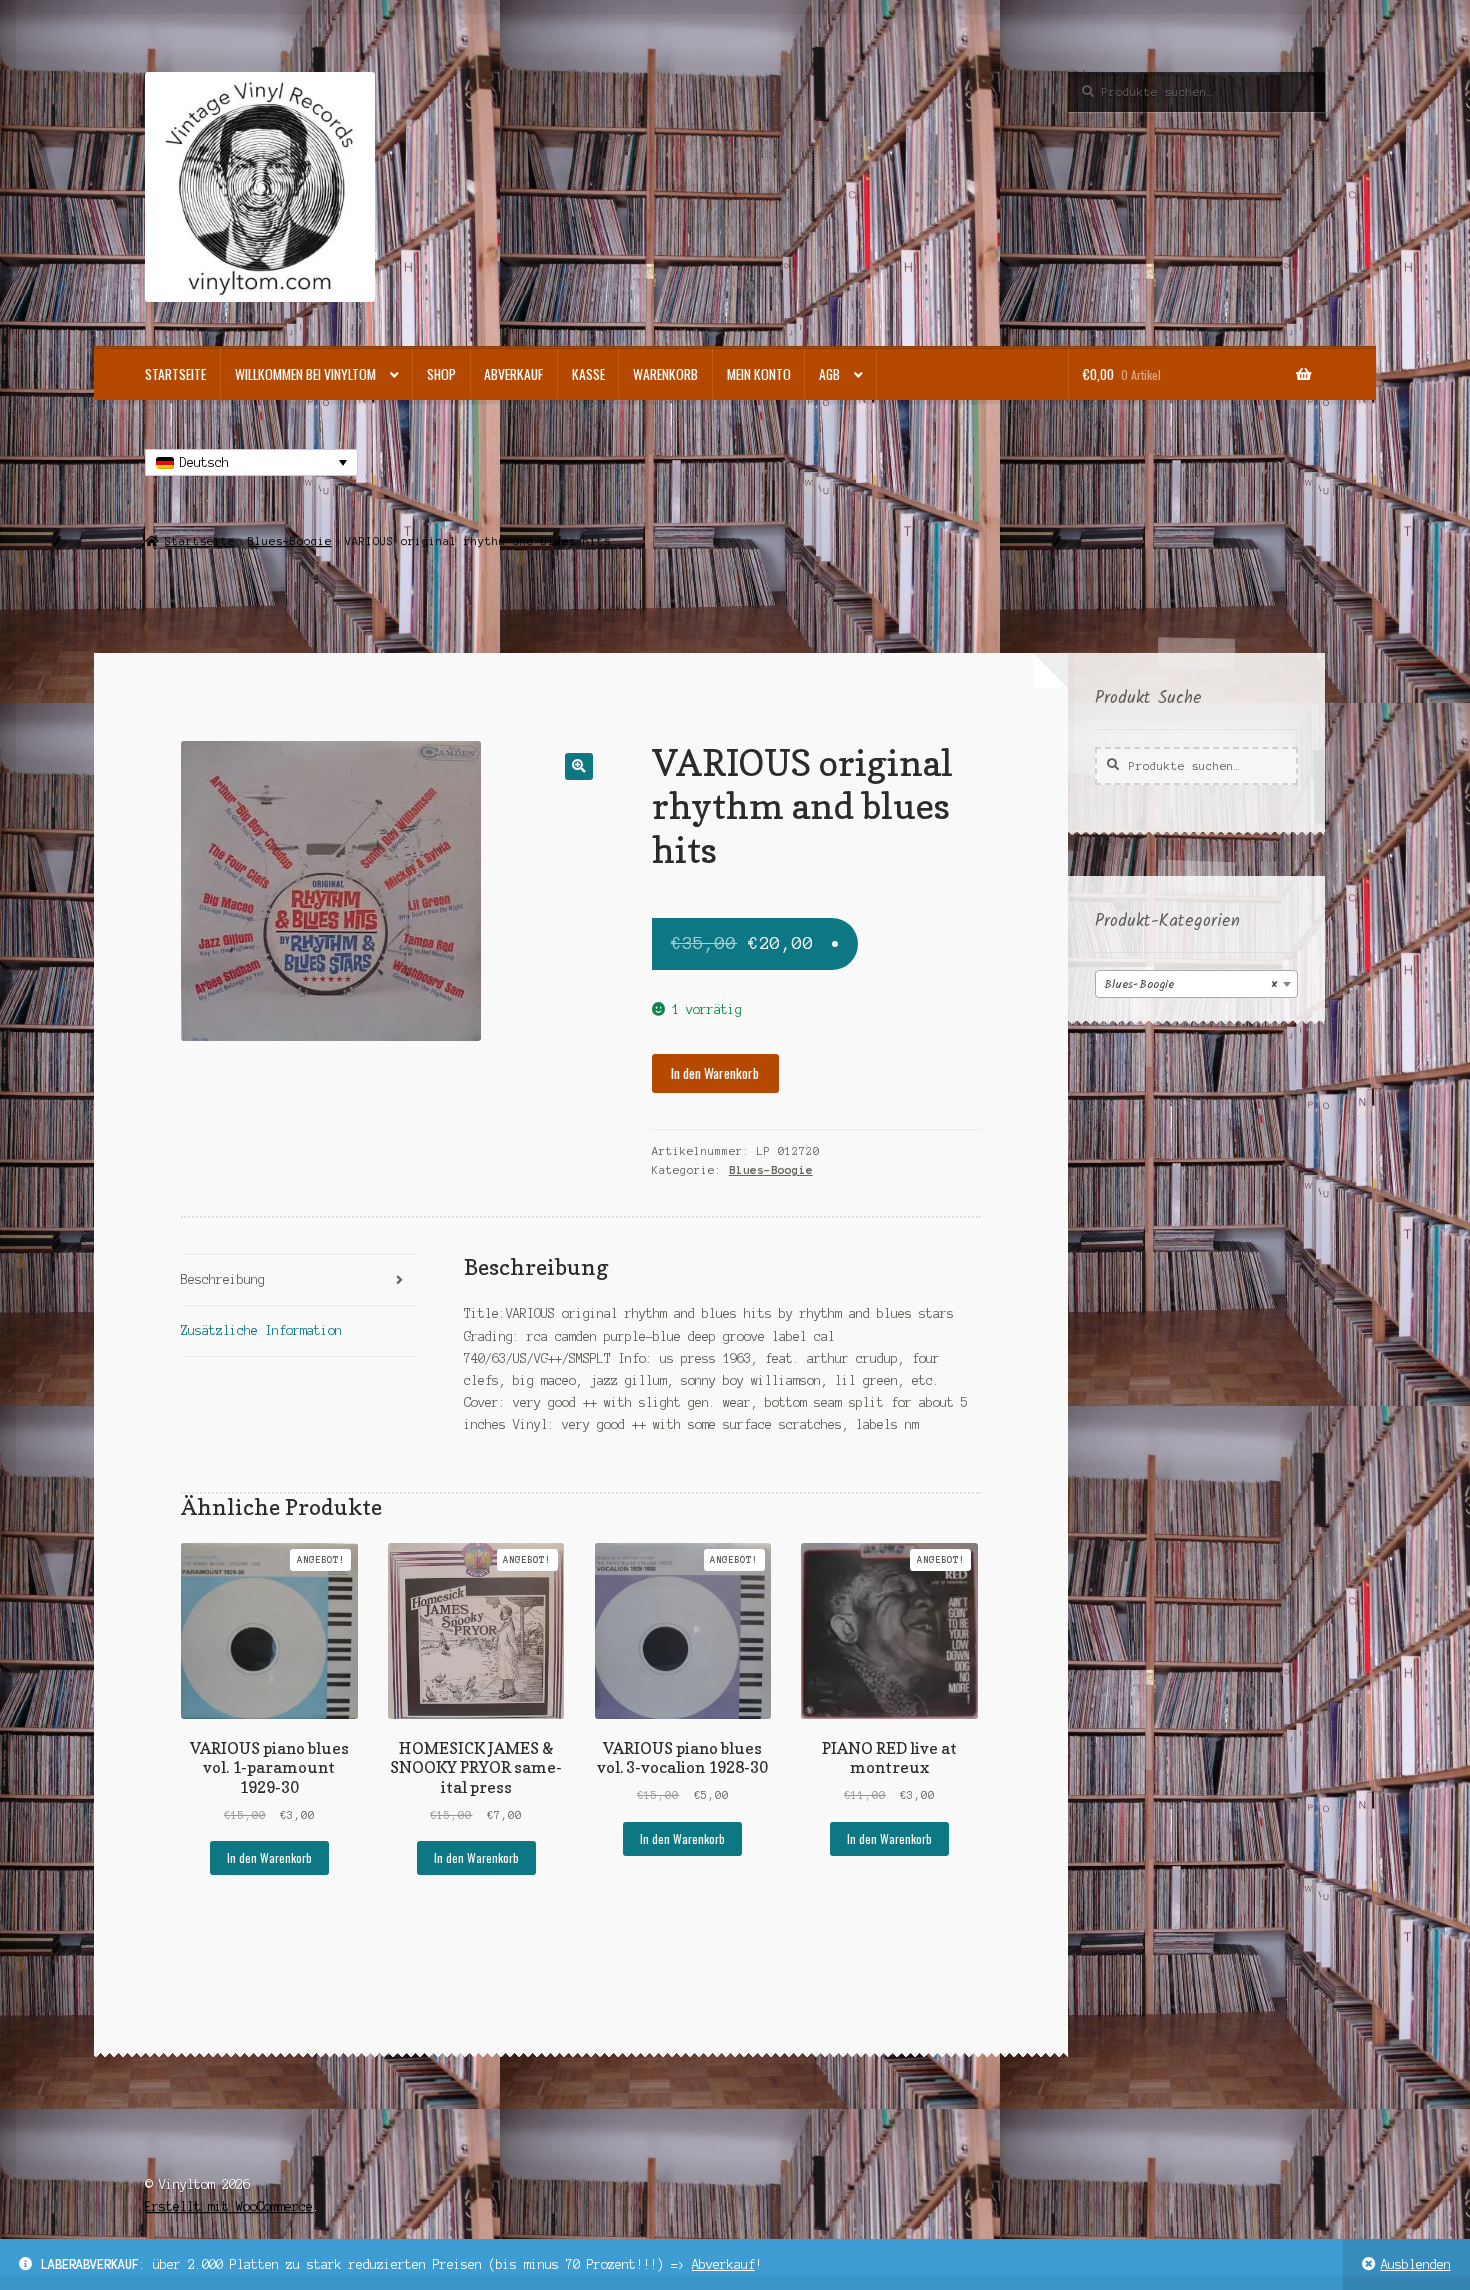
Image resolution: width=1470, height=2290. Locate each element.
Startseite (175, 374)
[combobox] (1196, 984)
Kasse (588, 374)
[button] (578, 766)
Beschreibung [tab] (223, 1279)
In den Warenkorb (715, 1073)
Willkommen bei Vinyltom (305, 374)
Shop (441, 374)
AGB (829, 374)
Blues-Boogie (290, 541)
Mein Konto (759, 374)
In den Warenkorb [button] (269, 1857)
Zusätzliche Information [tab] (261, 1330)
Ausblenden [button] (1416, 2264)
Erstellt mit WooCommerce (229, 2206)
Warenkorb (665, 374)
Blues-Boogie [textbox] (1190, 984)
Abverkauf (723, 2264)
